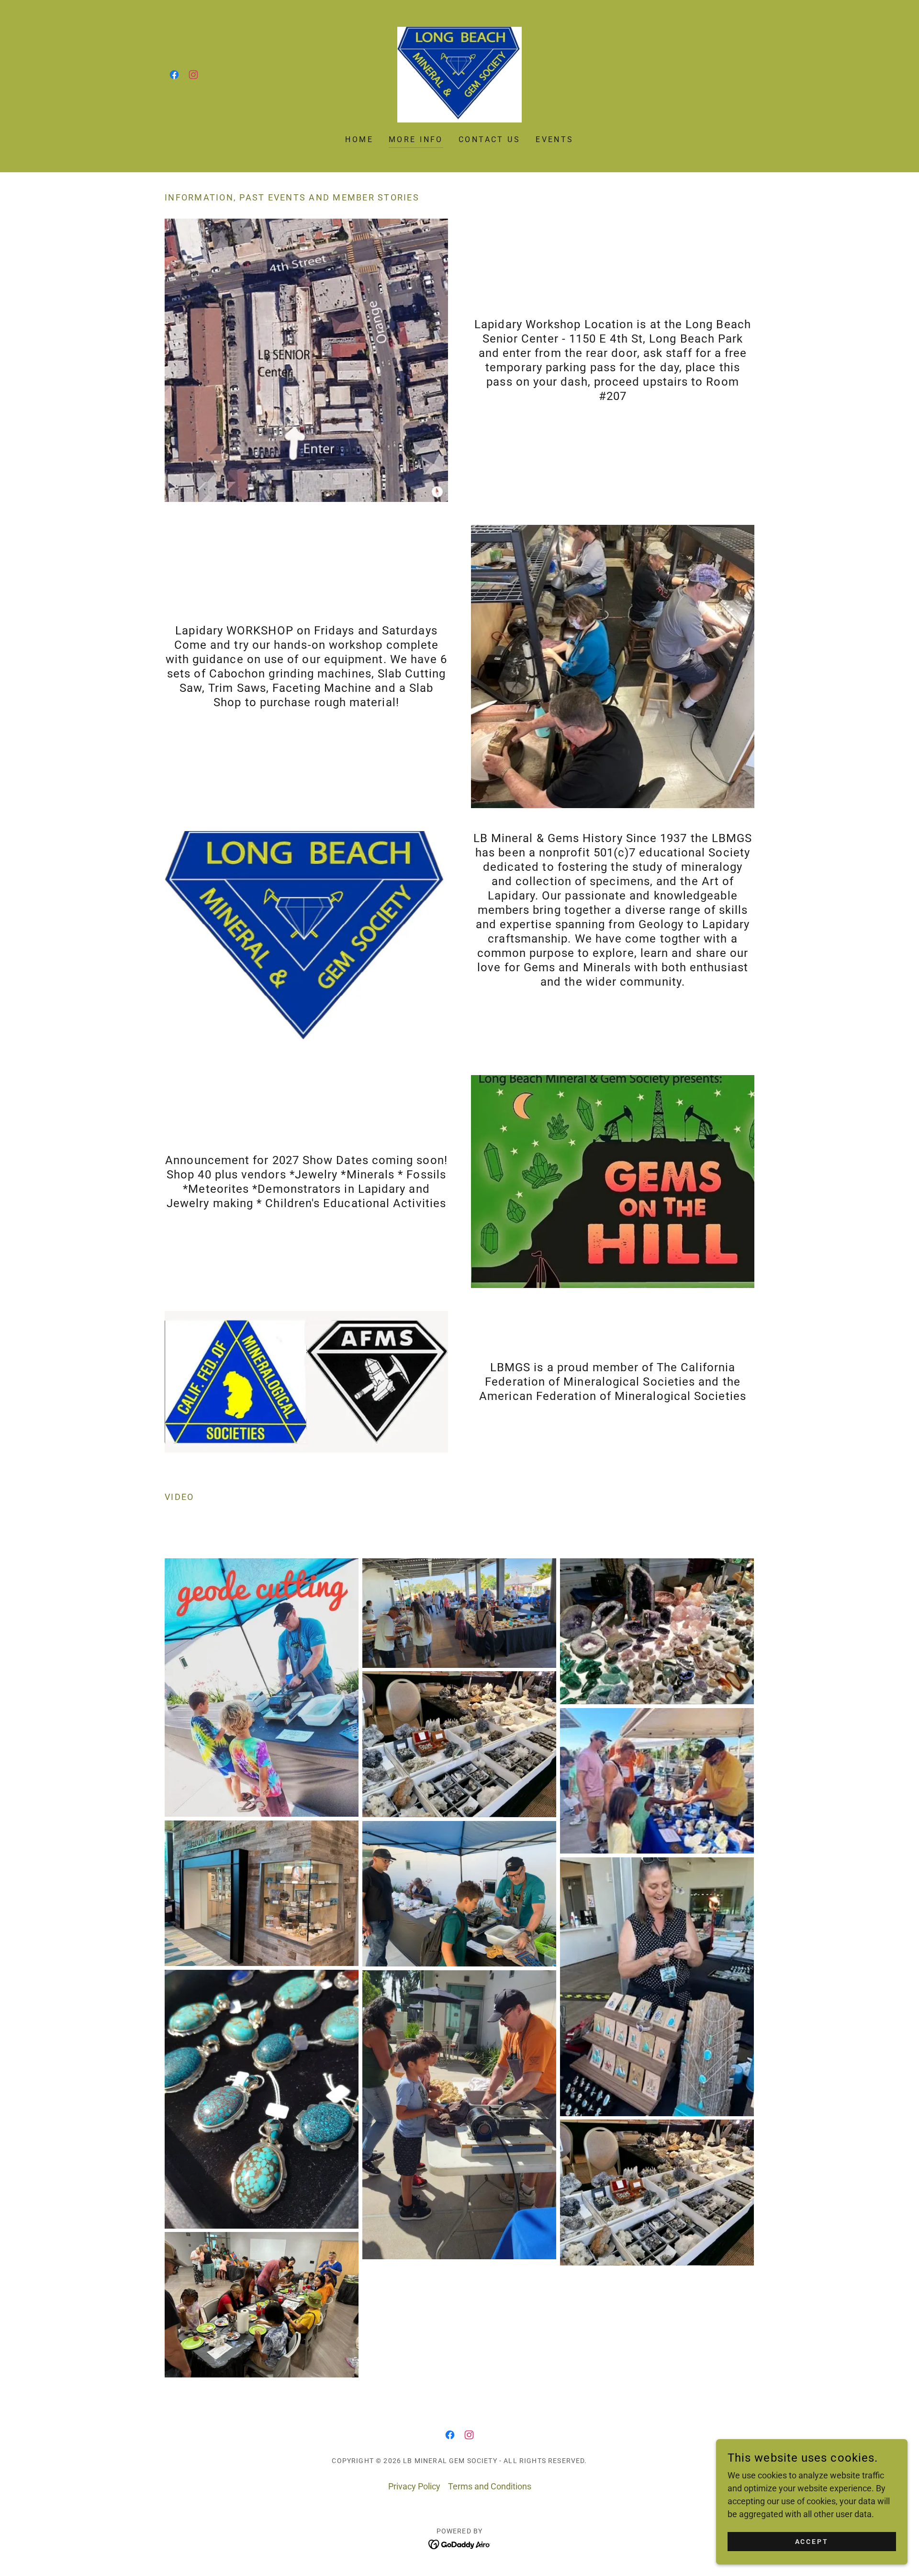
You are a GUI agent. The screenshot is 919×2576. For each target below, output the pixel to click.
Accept (812, 2542)
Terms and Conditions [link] (490, 2486)
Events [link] (555, 139)
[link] (174, 75)
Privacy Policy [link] (414, 2486)
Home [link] (359, 139)
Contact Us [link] (489, 139)
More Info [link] (416, 139)
